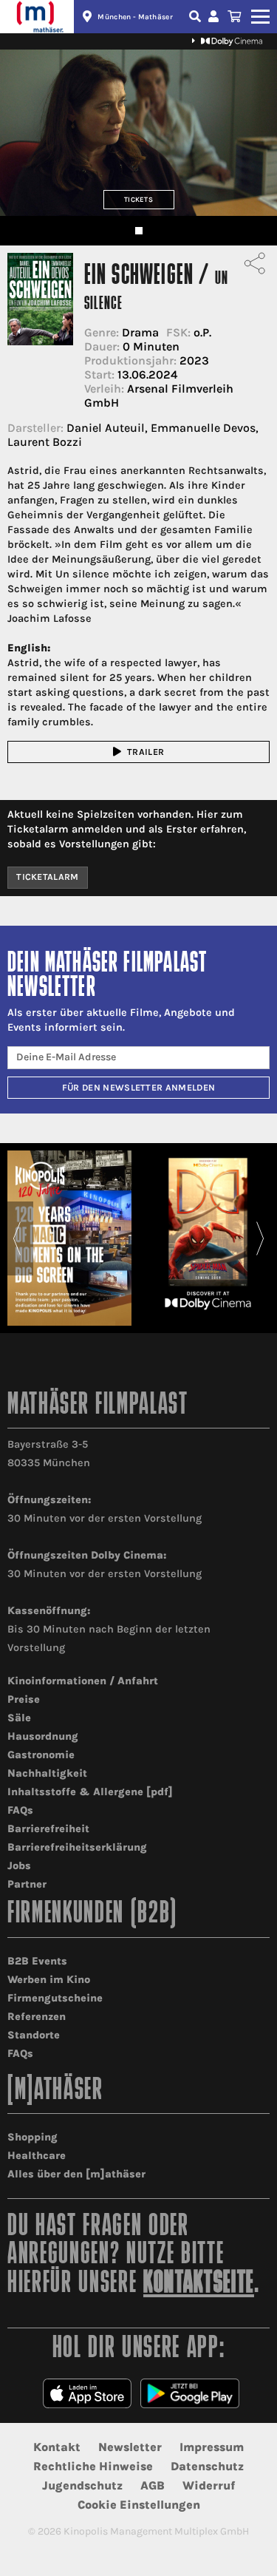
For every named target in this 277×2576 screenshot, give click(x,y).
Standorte (34, 2035)
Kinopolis (37, 17)
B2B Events (37, 1961)
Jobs (19, 1866)
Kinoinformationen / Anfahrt (83, 1681)
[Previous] (17, 1238)
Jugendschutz (82, 2485)
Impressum (212, 2447)
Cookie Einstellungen (139, 2505)
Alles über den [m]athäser (76, 2174)
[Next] (260, 1238)
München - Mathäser (135, 17)
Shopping (33, 2137)
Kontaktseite (199, 2284)
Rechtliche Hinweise (93, 2466)
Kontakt (57, 2447)
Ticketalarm (48, 877)
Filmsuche (196, 17)
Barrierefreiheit (48, 1829)
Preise (24, 1699)
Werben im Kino (49, 1980)
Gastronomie (41, 1755)
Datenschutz (207, 2466)
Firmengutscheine (55, 1998)
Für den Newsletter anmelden (139, 1088)
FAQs (20, 1810)
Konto (216, 17)
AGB (153, 2485)
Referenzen (37, 2017)
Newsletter (130, 2447)
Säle (19, 1718)
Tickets (138, 199)
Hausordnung (43, 1736)
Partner (27, 1884)
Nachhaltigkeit (47, 1773)
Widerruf (209, 2485)
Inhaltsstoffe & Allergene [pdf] (90, 1792)
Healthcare (37, 2156)
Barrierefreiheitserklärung (77, 1847)
